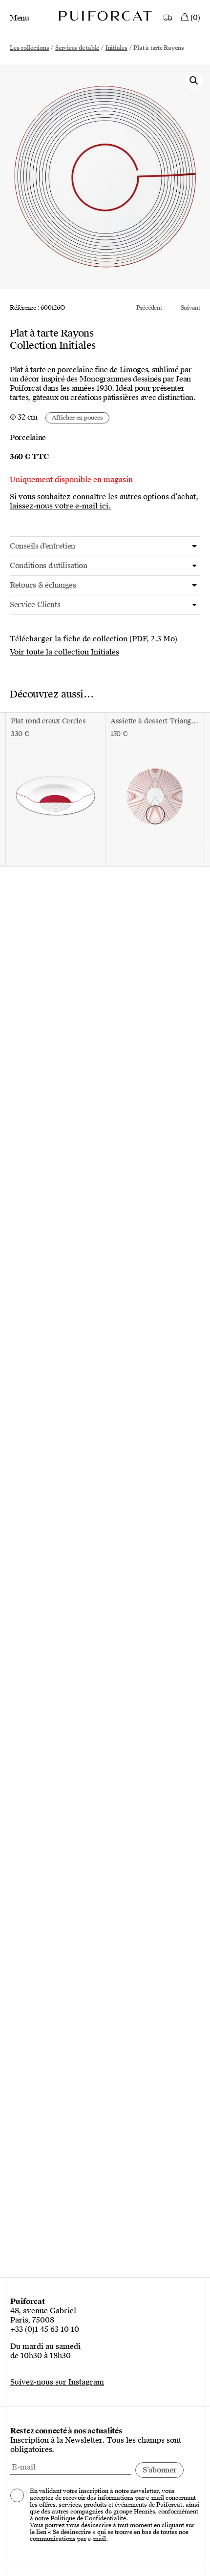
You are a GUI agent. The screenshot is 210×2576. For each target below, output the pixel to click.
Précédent (149, 308)
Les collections (29, 48)
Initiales (116, 48)
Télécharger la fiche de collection (69, 639)
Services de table (77, 48)
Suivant (190, 308)
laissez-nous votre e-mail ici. (60, 506)
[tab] (105, 546)
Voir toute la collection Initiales (64, 652)
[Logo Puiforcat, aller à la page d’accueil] (105, 15)
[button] (194, 81)
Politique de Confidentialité (88, 2518)
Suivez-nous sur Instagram (57, 2382)
